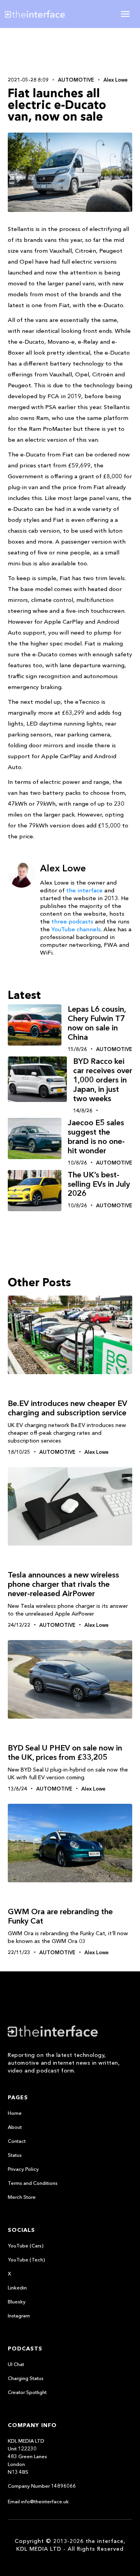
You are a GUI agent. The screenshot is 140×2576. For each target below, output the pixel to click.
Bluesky (17, 2301)
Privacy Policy (23, 2169)
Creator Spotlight (27, 2392)
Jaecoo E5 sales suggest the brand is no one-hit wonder (96, 1137)
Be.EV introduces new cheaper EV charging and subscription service (67, 1408)
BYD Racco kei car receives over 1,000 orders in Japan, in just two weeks (103, 1080)
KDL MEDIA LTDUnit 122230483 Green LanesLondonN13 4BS (27, 2456)
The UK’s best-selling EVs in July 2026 (99, 1184)
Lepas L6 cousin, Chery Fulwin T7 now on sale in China (97, 1023)
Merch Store (22, 2197)
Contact (17, 2141)
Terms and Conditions (33, 2183)
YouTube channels (76, 929)
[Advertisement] (70, 51)
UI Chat (16, 2364)
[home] (41, 14)
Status (15, 2155)
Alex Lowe (115, 80)
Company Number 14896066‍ (42, 2486)
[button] (125, 14)
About (15, 2127)
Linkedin (17, 2287)
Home (15, 2113)
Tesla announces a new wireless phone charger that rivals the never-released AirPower (63, 1584)
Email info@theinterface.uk (38, 2501)
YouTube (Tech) (26, 2259)
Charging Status (26, 2378)
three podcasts (72, 921)
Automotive (76, 80)
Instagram (19, 2315)
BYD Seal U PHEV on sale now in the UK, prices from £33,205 (65, 1752)
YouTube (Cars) (26, 2245)
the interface (84, 890)
